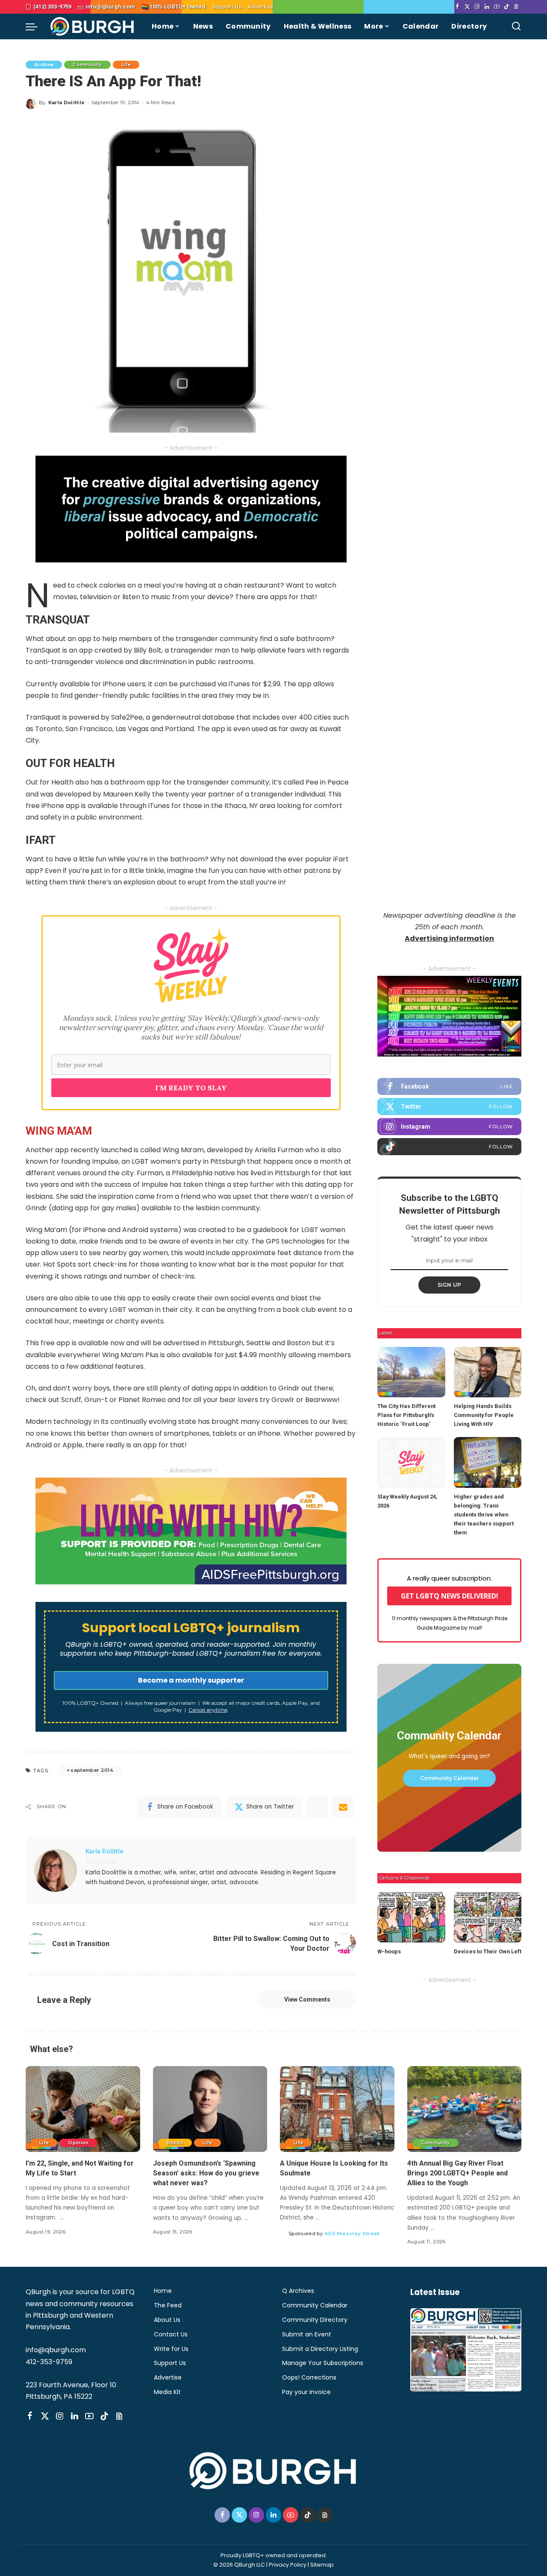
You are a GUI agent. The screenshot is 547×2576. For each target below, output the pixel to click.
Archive (44, 64)
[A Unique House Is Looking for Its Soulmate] (337, 2109)
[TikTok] (507, 7)
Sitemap (322, 2565)
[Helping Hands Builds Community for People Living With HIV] (488, 1372)
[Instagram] (477, 7)
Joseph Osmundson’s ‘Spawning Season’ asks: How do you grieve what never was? (206, 2173)
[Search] (516, 26)
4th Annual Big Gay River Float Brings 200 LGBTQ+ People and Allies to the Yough (457, 2173)
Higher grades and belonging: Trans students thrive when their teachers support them (484, 1515)
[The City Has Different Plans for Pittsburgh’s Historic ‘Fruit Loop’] (411, 1372)
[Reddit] (318, 1807)
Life (126, 64)
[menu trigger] (36, 26)
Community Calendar (449, 1778)
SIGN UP (450, 1285)
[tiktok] (449, 1147)
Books (175, 2143)
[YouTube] (497, 7)
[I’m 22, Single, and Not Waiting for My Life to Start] (83, 2109)
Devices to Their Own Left (488, 1951)
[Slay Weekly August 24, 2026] (411, 1462)
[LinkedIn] (487, 7)
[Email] (343, 1807)
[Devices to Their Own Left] (488, 1917)
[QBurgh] (93, 26)
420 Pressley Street (352, 2234)
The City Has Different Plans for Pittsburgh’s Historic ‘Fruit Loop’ (406, 1415)
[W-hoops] (411, 1917)
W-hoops (389, 1951)
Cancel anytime (208, 1710)
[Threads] (516, 7)
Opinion (78, 2143)
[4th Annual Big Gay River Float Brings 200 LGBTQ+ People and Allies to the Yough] (465, 2109)
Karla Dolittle (67, 102)
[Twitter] (467, 7)
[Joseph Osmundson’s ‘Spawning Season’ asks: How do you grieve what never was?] (210, 2109)
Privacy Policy (288, 2565)
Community (87, 64)
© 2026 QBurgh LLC (239, 2565)
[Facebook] (457, 7)
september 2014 (92, 1770)
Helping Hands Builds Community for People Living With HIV (484, 1415)
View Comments (307, 1999)
